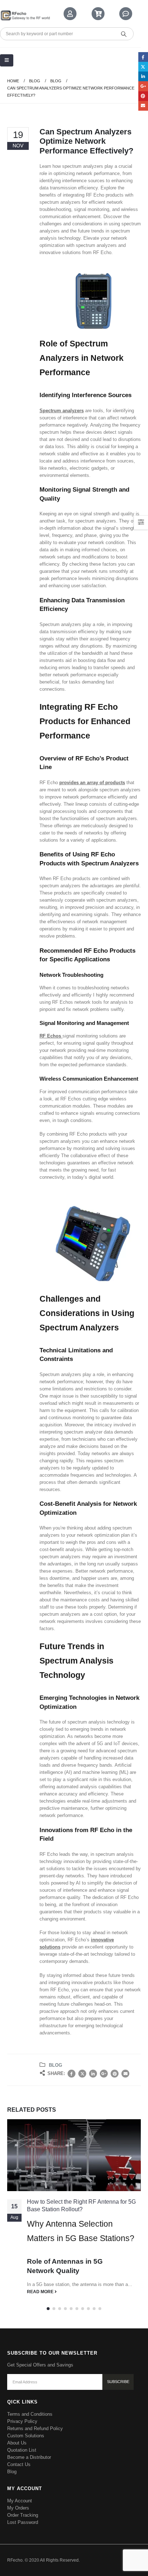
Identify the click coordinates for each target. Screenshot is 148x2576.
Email (125, 2074)
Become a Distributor (29, 2457)
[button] (48, 2309)
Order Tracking (23, 2515)
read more (41, 2292)
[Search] (124, 34)
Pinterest (115, 2074)
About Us (17, 2443)
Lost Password (23, 2522)
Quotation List (22, 2450)
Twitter (82, 2074)
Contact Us (19, 2464)
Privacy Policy (22, 2421)
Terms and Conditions (30, 2414)
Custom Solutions (26, 2436)
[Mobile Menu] (7, 60)
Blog (55, 2065)
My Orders (18, 2508)
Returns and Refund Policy (35, 2428)
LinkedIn (93, 2074)
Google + (104, 2074)
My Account (20, 2501)
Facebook (71, 2074)
